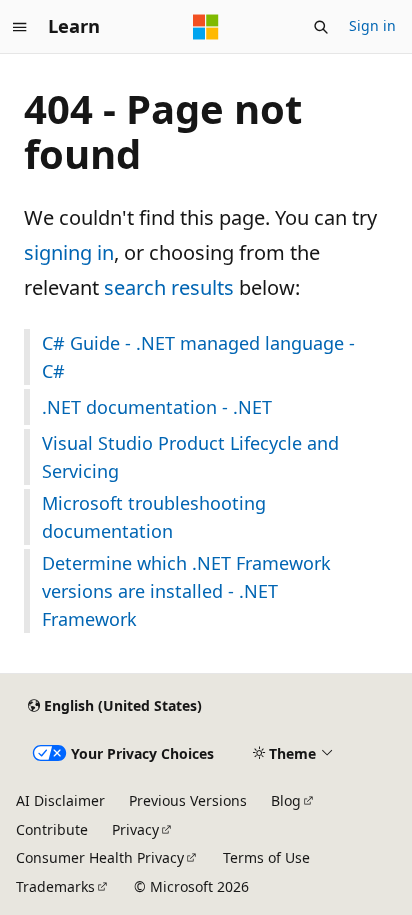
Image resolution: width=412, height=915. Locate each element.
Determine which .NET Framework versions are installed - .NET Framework (186, 591)
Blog (286, 800)
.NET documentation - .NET (157, 407)
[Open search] (321, 27)
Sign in (372, 25)
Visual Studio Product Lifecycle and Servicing (190, 457)
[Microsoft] (206, 27)
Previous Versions (188, 800)
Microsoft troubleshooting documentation (154, 517)
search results (169, 287)
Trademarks (55, 886)
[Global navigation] (20, 27)
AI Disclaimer (60, 800)
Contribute (52, 829)
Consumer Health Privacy (100, 857)
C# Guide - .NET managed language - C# (198, 357)
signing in (69, 252)
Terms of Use (266, 857)
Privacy (135, 829)
